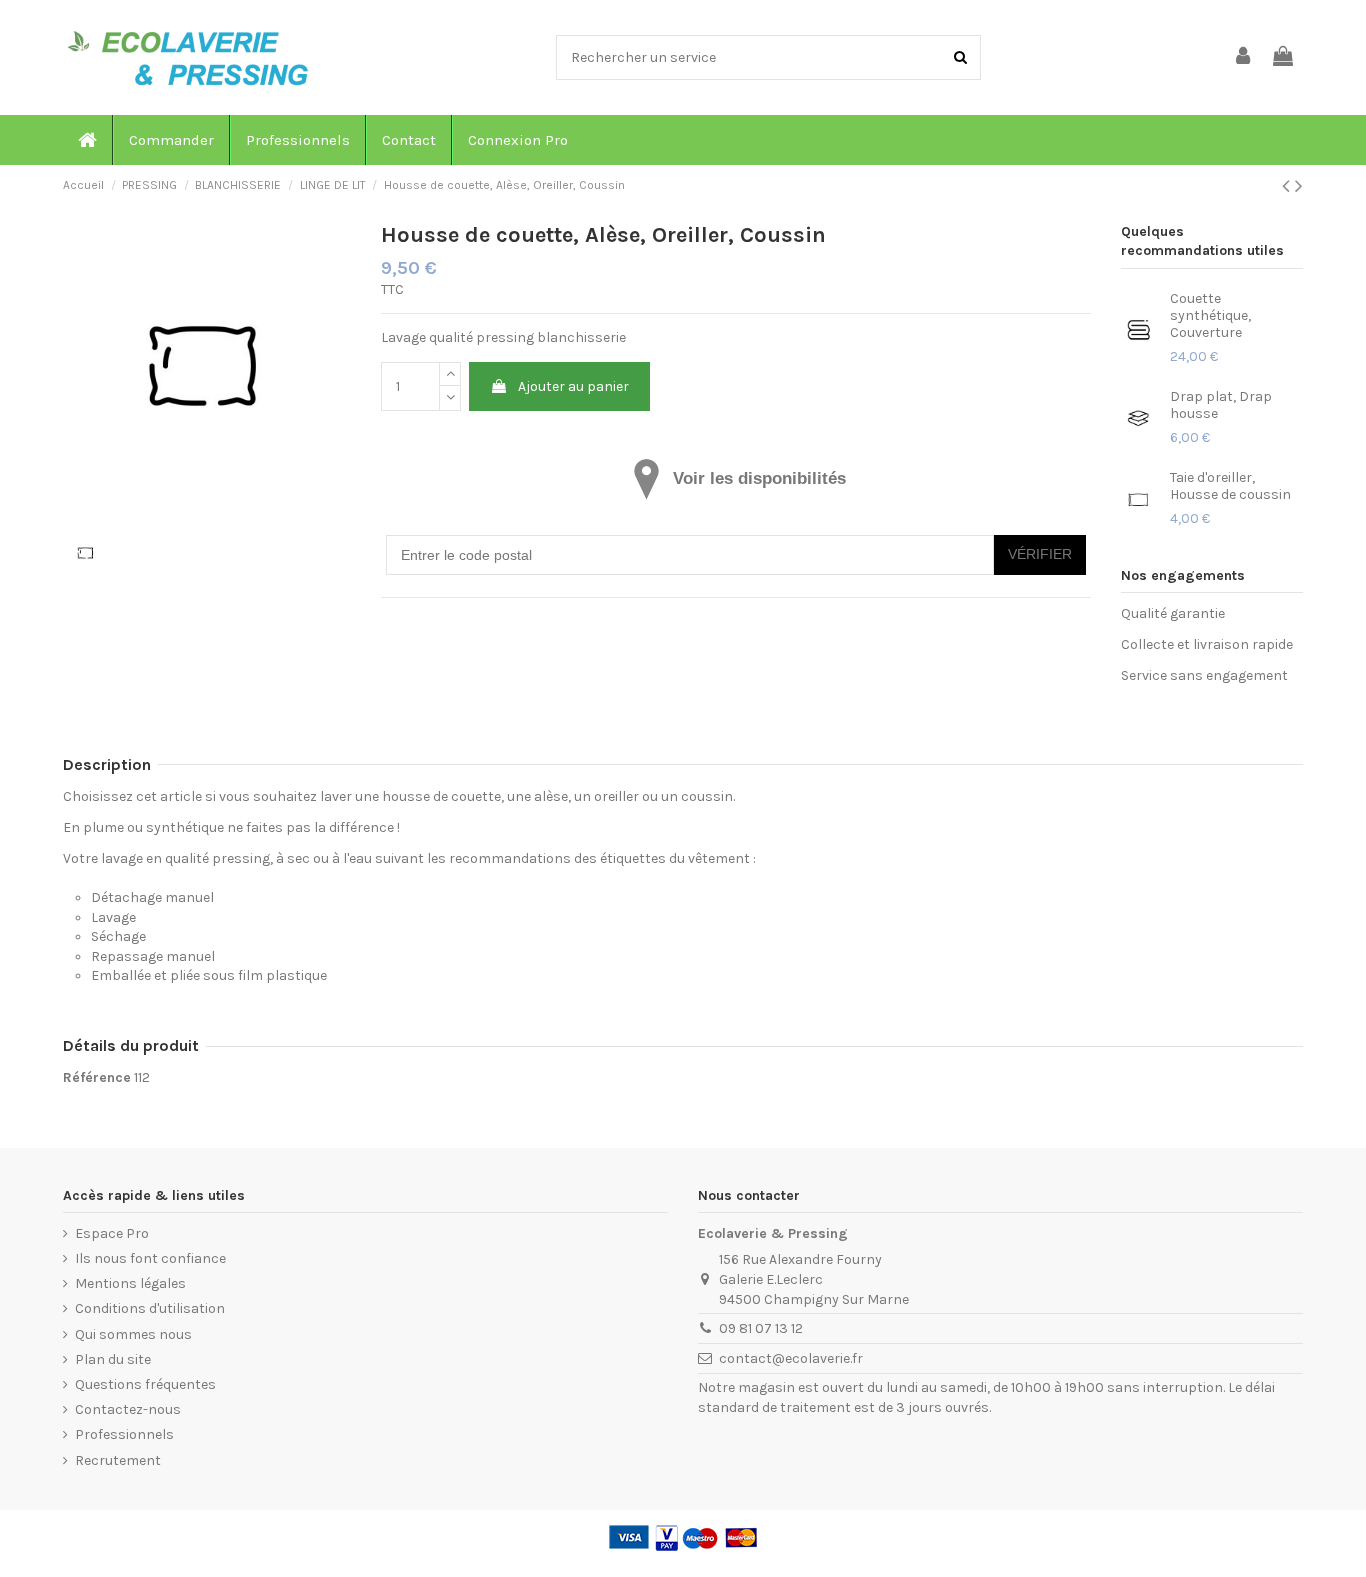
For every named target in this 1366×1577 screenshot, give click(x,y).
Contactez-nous (128, 1409)
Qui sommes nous (133, 1334)
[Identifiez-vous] (1244, 57)
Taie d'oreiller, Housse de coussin (1230, 486)
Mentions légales (130, 1283)
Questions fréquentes (145, 1384)
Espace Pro (112, 1233)
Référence (97, 1077)
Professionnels (124, 1434)
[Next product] (1299, 186)
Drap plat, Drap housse (1221, 405)
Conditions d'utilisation (150, 1308)
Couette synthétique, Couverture (1210, 315)
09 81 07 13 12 (761, 1328)
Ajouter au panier (573, 386)
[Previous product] (1288, 186)
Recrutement (118, 1460)
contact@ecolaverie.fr (791, 1358)
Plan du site (113, 1359)
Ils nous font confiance (150, 1258)
